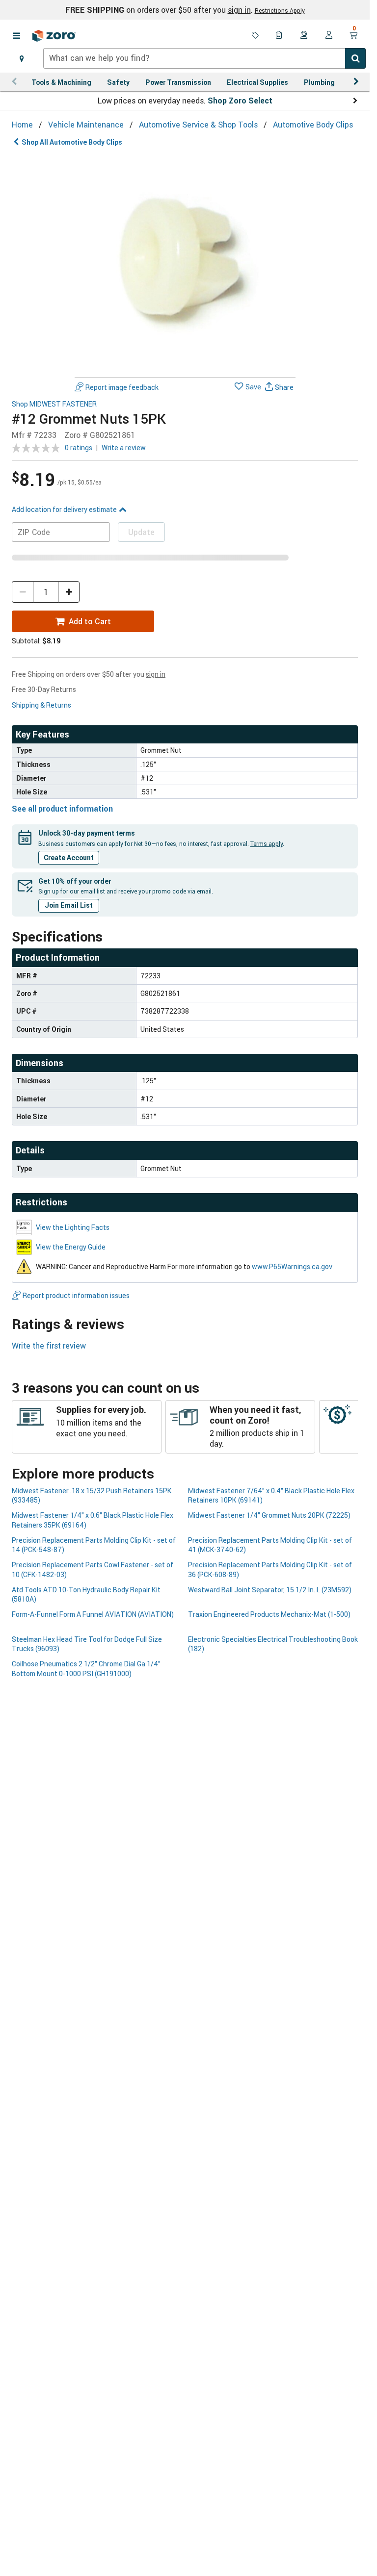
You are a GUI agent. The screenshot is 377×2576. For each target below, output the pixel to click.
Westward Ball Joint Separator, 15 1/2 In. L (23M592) (270, 1590)
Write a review (124, 447)
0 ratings (79, 447)
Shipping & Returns (41, 705)
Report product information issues (76, 1295)
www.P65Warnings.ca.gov (292, 1266)
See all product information (62, 809)
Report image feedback (122, 387)
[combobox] (204, 58)
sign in (239, 10)
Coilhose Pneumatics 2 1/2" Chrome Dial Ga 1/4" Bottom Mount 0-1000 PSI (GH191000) (86, 1668)
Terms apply (267, 843)
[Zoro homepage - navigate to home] (54, 36)
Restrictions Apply (280, 10)
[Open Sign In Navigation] (329, 36)
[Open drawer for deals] (255, 36)
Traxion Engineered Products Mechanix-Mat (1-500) (269, 1614)
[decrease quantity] (23, 592)
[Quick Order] (280, 36)
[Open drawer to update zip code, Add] (22, 58)
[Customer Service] (304, 36)
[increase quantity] (69, 592)
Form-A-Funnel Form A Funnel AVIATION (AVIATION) (93, 1614)
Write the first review (49, 1346)
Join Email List (69, 905)
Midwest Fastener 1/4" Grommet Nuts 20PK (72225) (269, 1515)
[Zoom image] (185, 263)
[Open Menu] (16, 36)
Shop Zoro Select (240, 101)
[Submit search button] (355, 58)
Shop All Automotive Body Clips (72, 142)
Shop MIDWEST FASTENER (54, 404)
